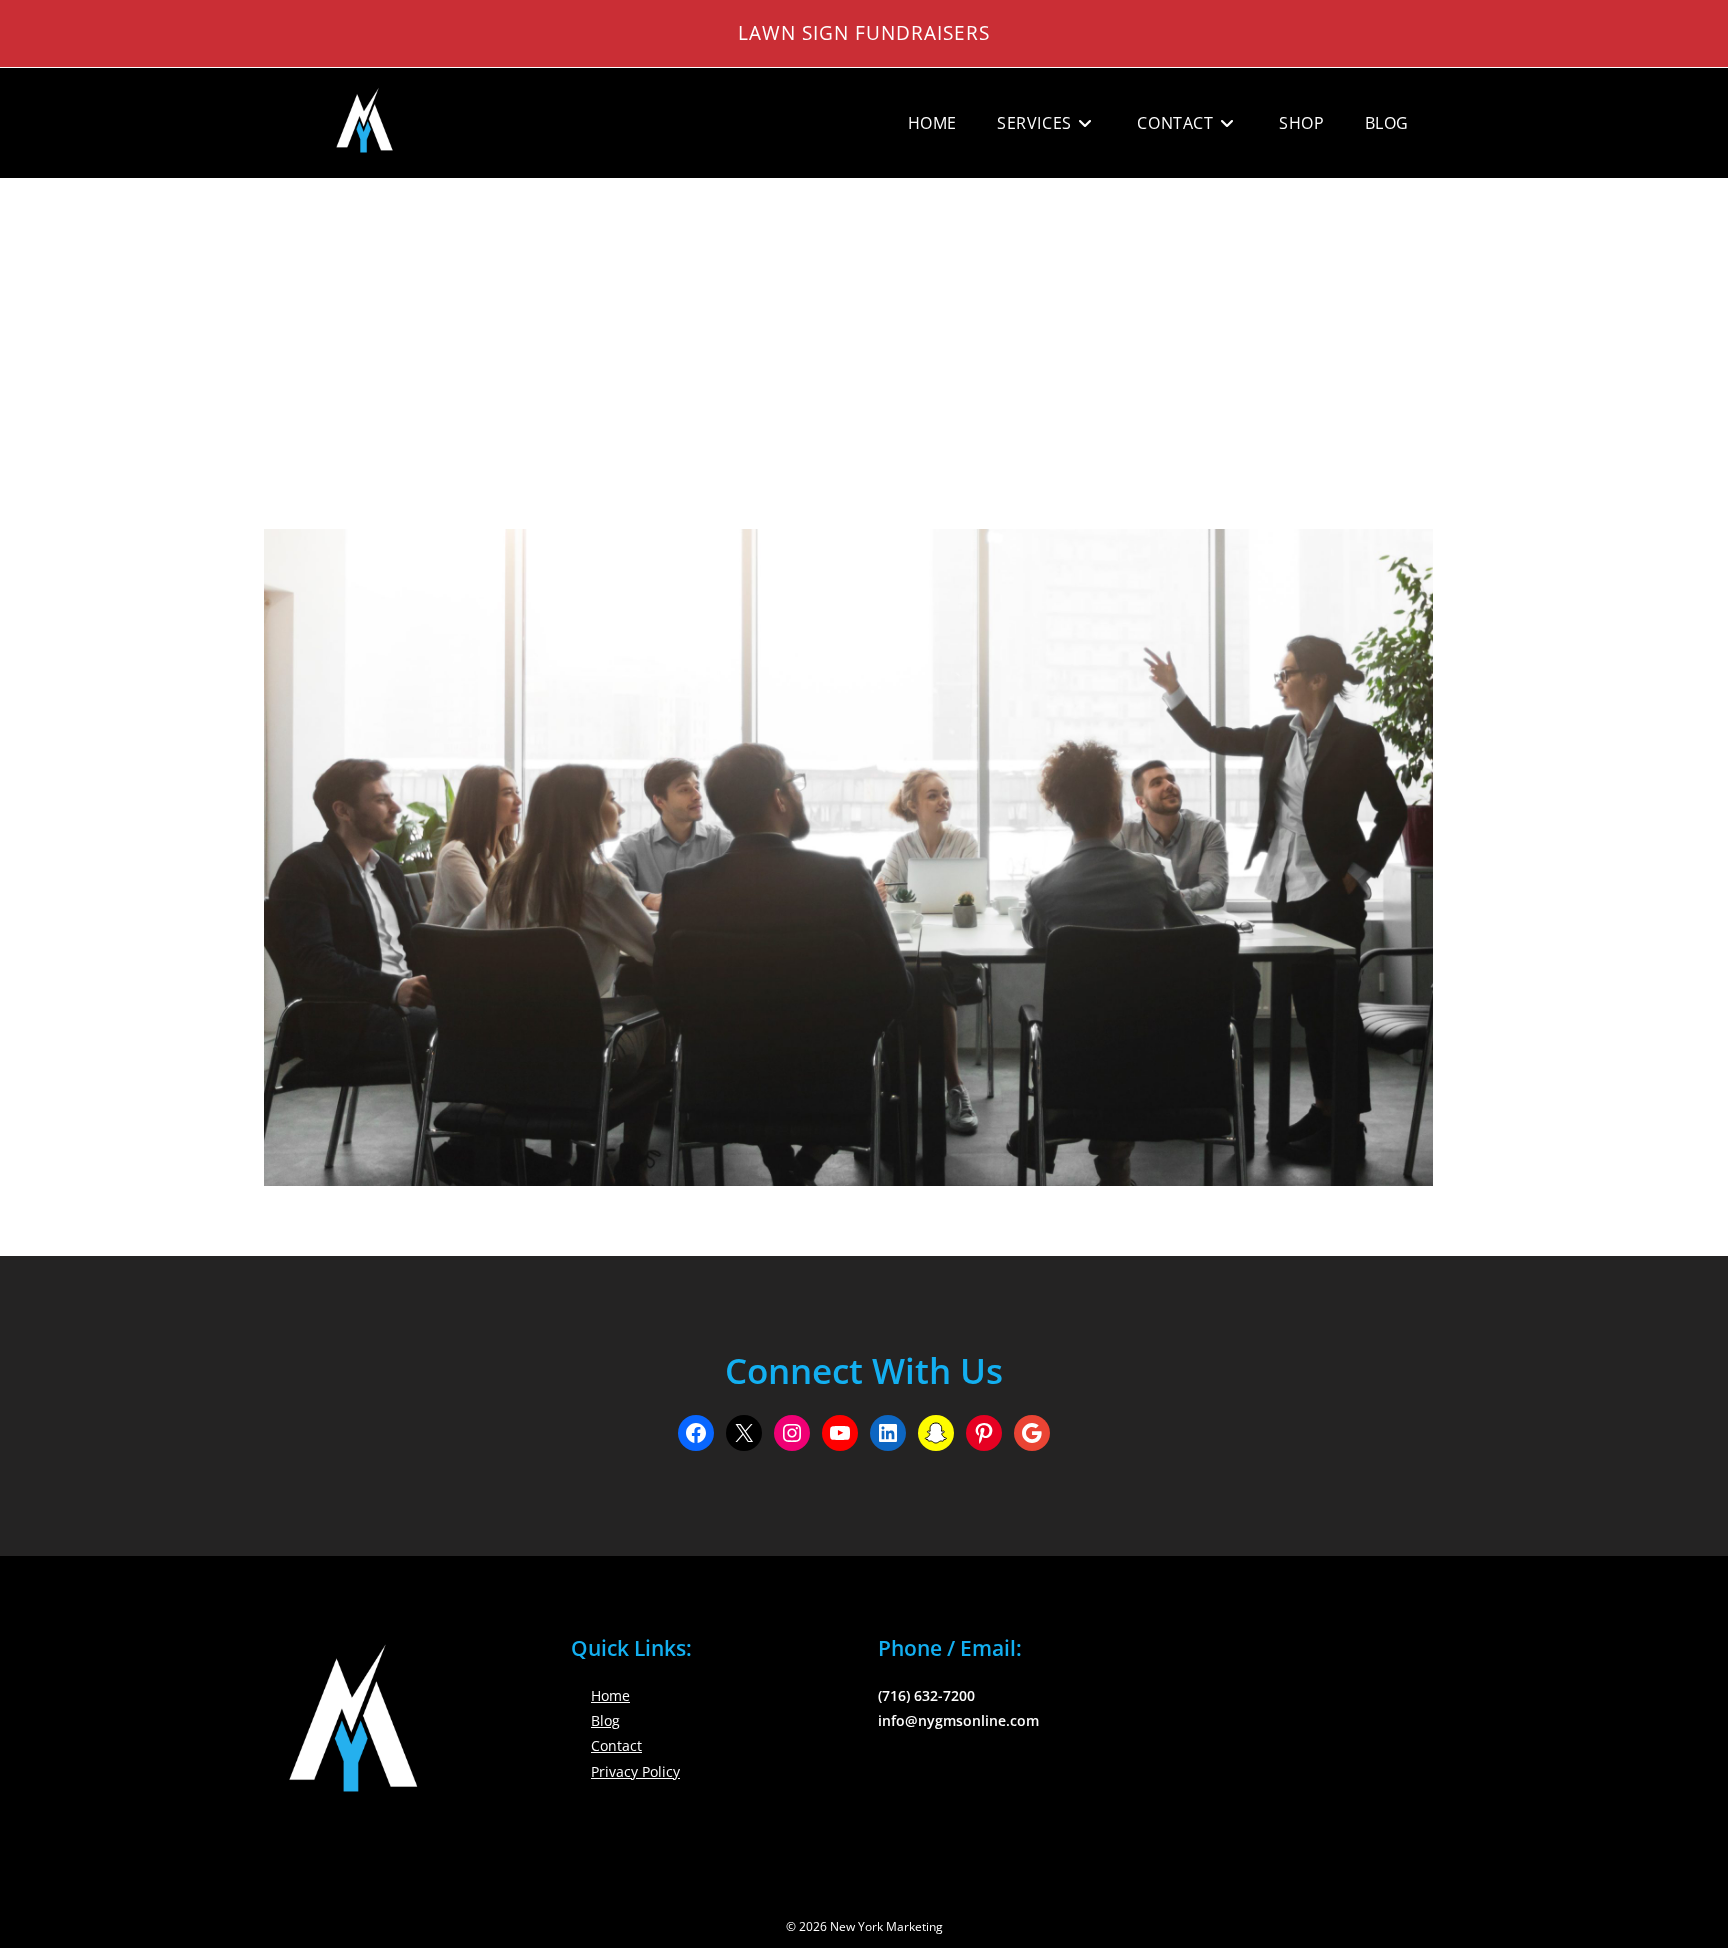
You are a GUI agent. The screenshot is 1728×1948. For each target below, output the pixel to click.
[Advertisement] (864, 329)
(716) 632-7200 (926, 1695)
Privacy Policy (635, 1771)
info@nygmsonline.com (958, 1720)
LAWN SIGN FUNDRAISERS (864, 32)
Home (610, 1695)
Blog (605, 1720)
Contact (616, 1745)
